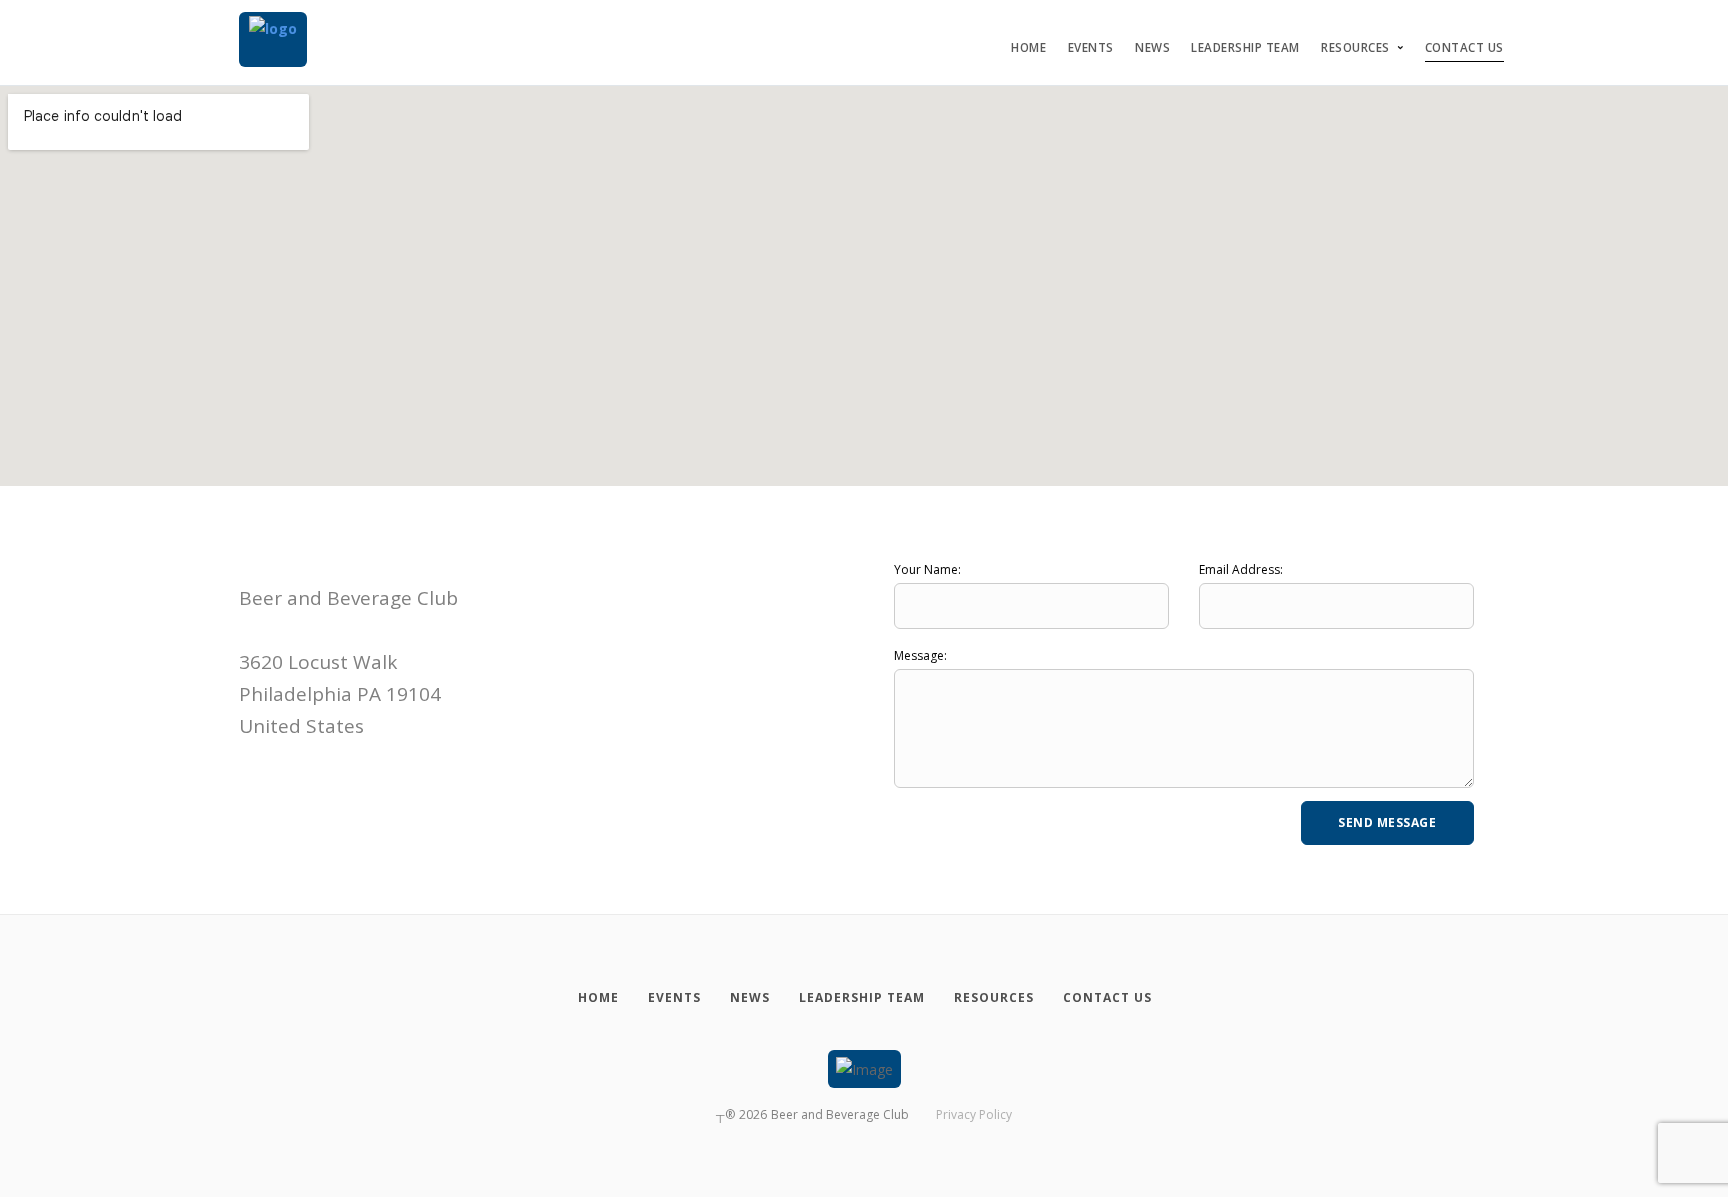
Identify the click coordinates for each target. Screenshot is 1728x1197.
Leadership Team (1245, 47)
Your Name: (927, 569)
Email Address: (1241, 569)
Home (1028, 47)
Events (1091, 47)
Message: (920, 655)
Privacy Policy (974, 1114)
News (1152, 47)
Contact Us (1464, 47)
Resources (1355, 47)
